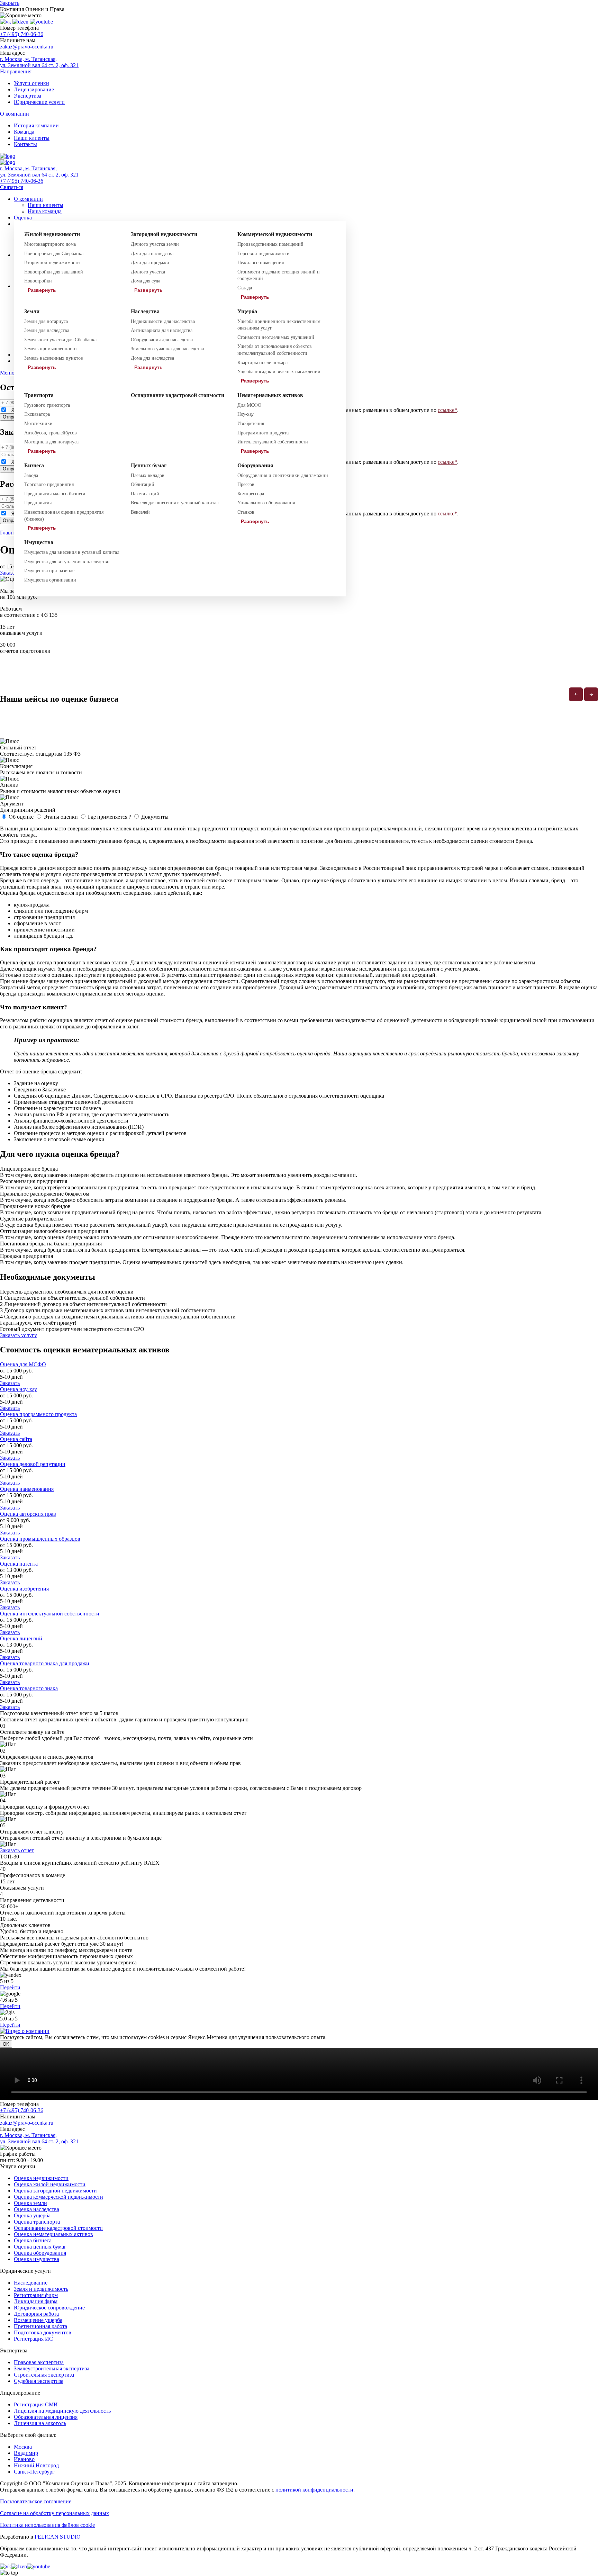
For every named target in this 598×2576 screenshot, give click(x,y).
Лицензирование (34, 89)
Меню (7, 373)
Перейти (10, 1987)
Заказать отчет (17, 1850)
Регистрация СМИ (36, 2404)
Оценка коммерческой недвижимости (58, 2197)
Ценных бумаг (149, 465)
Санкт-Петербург (34, 2472)
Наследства (145, 311)
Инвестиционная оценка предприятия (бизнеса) (64, 516)
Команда (24, 132)
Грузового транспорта (47, 405)
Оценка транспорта (37, 2222)
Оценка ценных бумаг (40, 2247)
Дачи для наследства (152, 254)
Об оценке (21, 817)
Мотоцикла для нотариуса (51, 442)
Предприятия (38, 503)
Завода (31, 475)
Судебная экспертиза (39, 2381)
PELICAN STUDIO (58, 2537)
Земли (32, 311)
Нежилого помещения (261, 263)
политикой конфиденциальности (314, 2490)
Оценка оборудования (40, 2253)
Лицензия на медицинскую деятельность (62, 2411)
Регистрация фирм (36, 2295)
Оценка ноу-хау (19, 1389)
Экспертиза (28, 96)
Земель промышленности (51, 349)
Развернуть (42, 290)
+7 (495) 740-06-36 (22, 34)
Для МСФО (249, 405)
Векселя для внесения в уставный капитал (175, 503)
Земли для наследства (47, 330)
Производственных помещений (270, 244)
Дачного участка (148, 272)
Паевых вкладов (148, 475)
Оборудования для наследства (162, 340)
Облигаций (143, 484)
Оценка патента (19, 1564)
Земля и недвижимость (41, 2289)
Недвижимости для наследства (163, 321)
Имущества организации (50, 580)
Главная (9, 533)
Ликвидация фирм (36, 2301)
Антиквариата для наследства (162, 330)
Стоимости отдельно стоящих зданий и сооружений (279, 275)
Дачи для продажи (150, 263)
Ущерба (247, 311)
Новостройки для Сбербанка (54, 254)
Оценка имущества (37, 2259)
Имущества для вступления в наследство (67, 562)
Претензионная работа (40, 2326)
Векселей (140, 512)
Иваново (24, 2459)
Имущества (39, 542)
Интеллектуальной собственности (273, 442)
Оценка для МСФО (23, 1364)
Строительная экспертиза (44, 2375)
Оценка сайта (16, 1439)
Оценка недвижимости (41, 2178)
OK (6, 2044)
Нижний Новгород (36, 2465)
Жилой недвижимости (52, 234)
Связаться (12, 187)
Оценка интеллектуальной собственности (50, 1614)
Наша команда (45, 211)
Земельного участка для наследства (167, 349)
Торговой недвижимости (264, 254)
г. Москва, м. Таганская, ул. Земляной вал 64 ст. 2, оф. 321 (39, 62)
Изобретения (251, 424)
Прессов (246, 484)
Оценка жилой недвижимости (50, 2184)
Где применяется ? (110, 817)
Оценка (23, 218)
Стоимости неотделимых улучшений (276, 337)
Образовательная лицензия (46, 2417)
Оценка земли (30, 2203)
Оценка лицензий (21, 1638)
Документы (155, 817)
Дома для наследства (152, 358)
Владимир (26, 2453)
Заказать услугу (19, 1335)
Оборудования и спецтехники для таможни (283, 475)
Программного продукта (263, 433)
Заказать (10, 1383)
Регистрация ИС (33, 2339)
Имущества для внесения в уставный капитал (72, 552)
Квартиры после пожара (262, 363)
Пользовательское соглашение (36, 2501)
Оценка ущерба (32, 2215)
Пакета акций (145, 494)
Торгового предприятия (49, 484)
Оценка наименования (27, 1489)
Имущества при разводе (49, 571)
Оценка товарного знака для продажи (45, 1663)
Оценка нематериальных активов (53, 2234)
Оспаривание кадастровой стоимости (178, 395)
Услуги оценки (31, 83)
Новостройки (38, 281)
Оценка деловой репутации (33, 1464)
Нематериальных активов (270, 395)
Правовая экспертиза (39, 2362)
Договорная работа (36, 2314)
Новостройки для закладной (54, 272)
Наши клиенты (32, 138)
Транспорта (39, 395)
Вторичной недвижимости (52, 263)
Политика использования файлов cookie (47, 2525)
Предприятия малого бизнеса (55, 494)
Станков (246, 512)
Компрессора (251, 494)
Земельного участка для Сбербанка (60, 340)
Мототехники (38, 424)
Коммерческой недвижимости (275, 234)
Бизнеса (34, 465)
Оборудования (255, 465)
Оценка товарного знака (29, 1688)
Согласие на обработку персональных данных (55, 2513)
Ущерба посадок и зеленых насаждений (279, 372)
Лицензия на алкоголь (40, 2423)
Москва (23, 2447)
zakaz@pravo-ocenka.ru (27, 47)
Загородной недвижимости (164, 234)
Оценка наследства (37, 2209)
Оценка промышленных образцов (40, 1539)
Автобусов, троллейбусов (51, 433)
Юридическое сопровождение (49, 2308)
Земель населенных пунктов (54, 358)
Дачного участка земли (155, 244)
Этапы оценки (61, 817)
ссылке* (447, 410)
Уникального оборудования (266, 503)
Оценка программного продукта (38, 1414)
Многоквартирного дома (50, 244)
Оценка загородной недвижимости (55, 2191)
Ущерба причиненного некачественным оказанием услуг (279, 325)
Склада (245, 288)
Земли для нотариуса (46, 321)
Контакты (25, 144)
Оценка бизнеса (33, 2240)
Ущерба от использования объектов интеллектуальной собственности (275, 350)
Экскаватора (37, 414)
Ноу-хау (246, 414)
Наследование (31, 2283)
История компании (36, 125)
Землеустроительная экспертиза (52, 2368)
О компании (28, 199)
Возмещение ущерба (38, 2320)
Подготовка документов (43, 2332)
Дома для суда (146, 281)
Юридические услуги (39, 102)
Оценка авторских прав (28, 1514)
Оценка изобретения (24, 1589)
